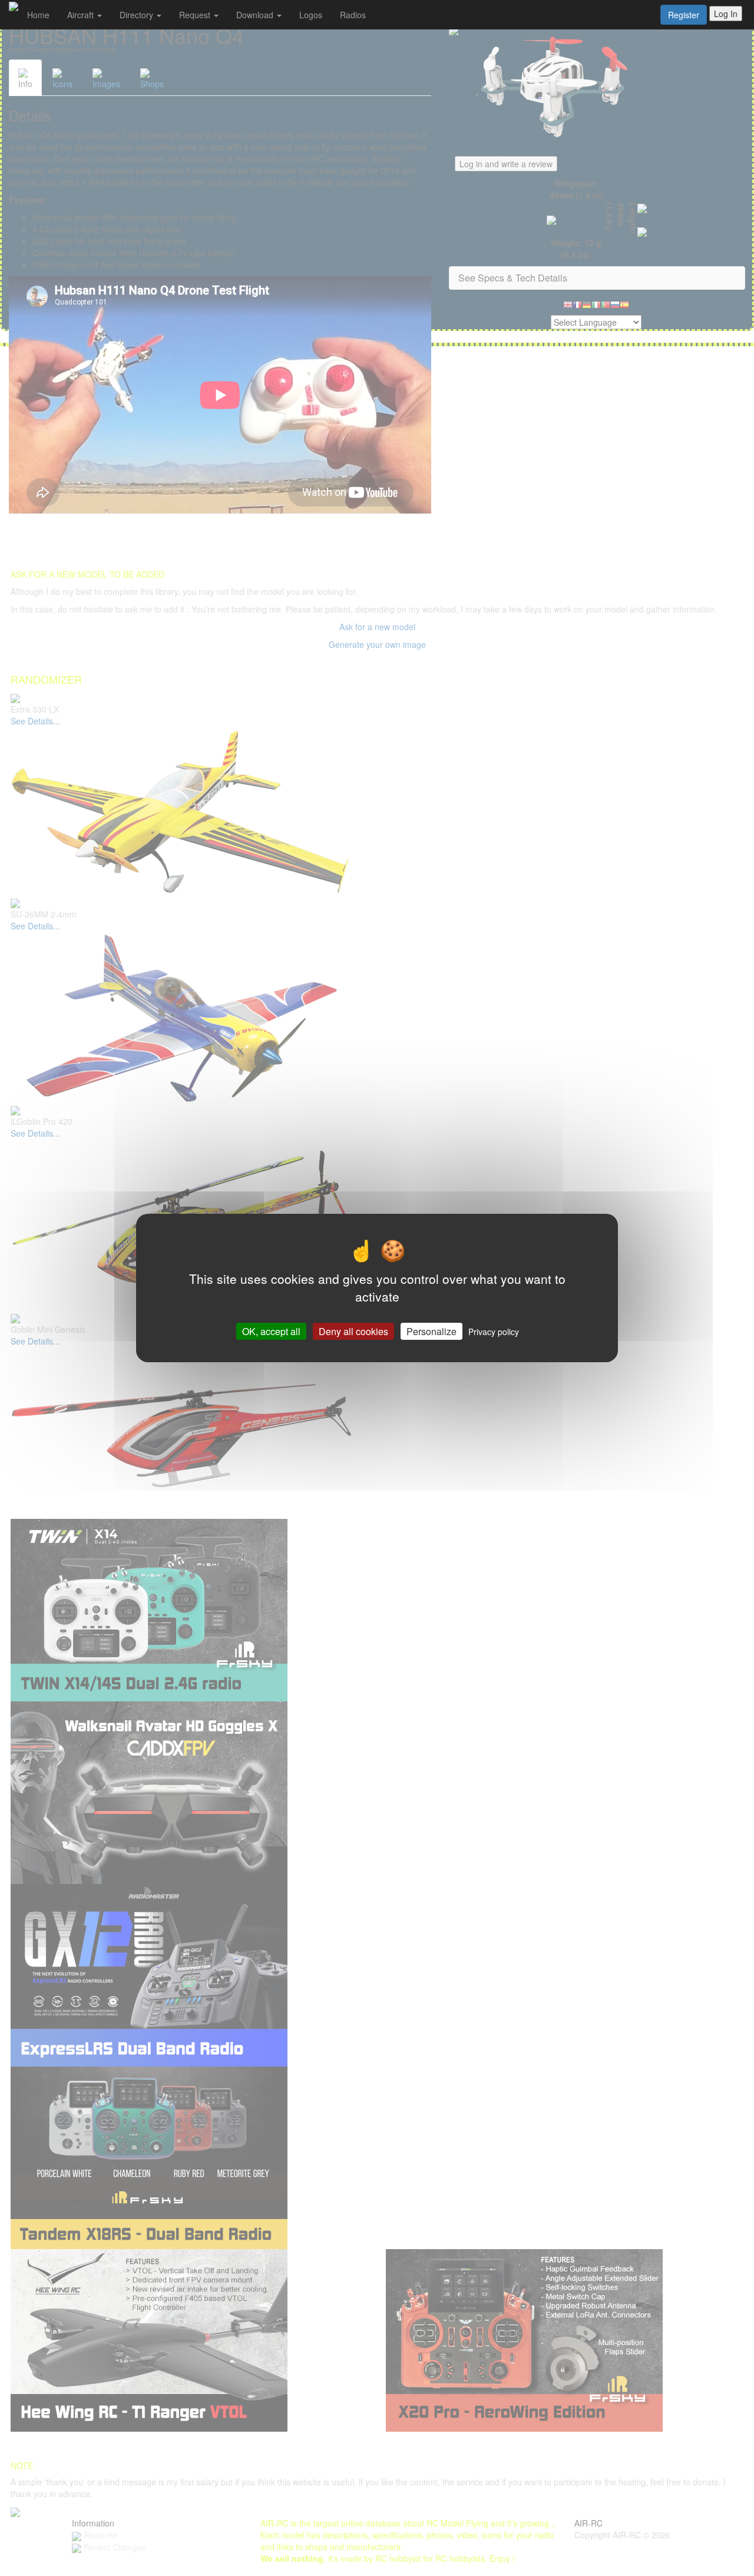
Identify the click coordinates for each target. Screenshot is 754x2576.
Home (38, 15)
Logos (311, 15)
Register (684, 15)
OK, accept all (271, 1331)
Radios (353, 15)
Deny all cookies (353, 1331)
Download (256, 15)
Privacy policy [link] (494, 1332)
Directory (138, 15)
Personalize (431, 1331)
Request (196, 15)
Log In (726, 14)
